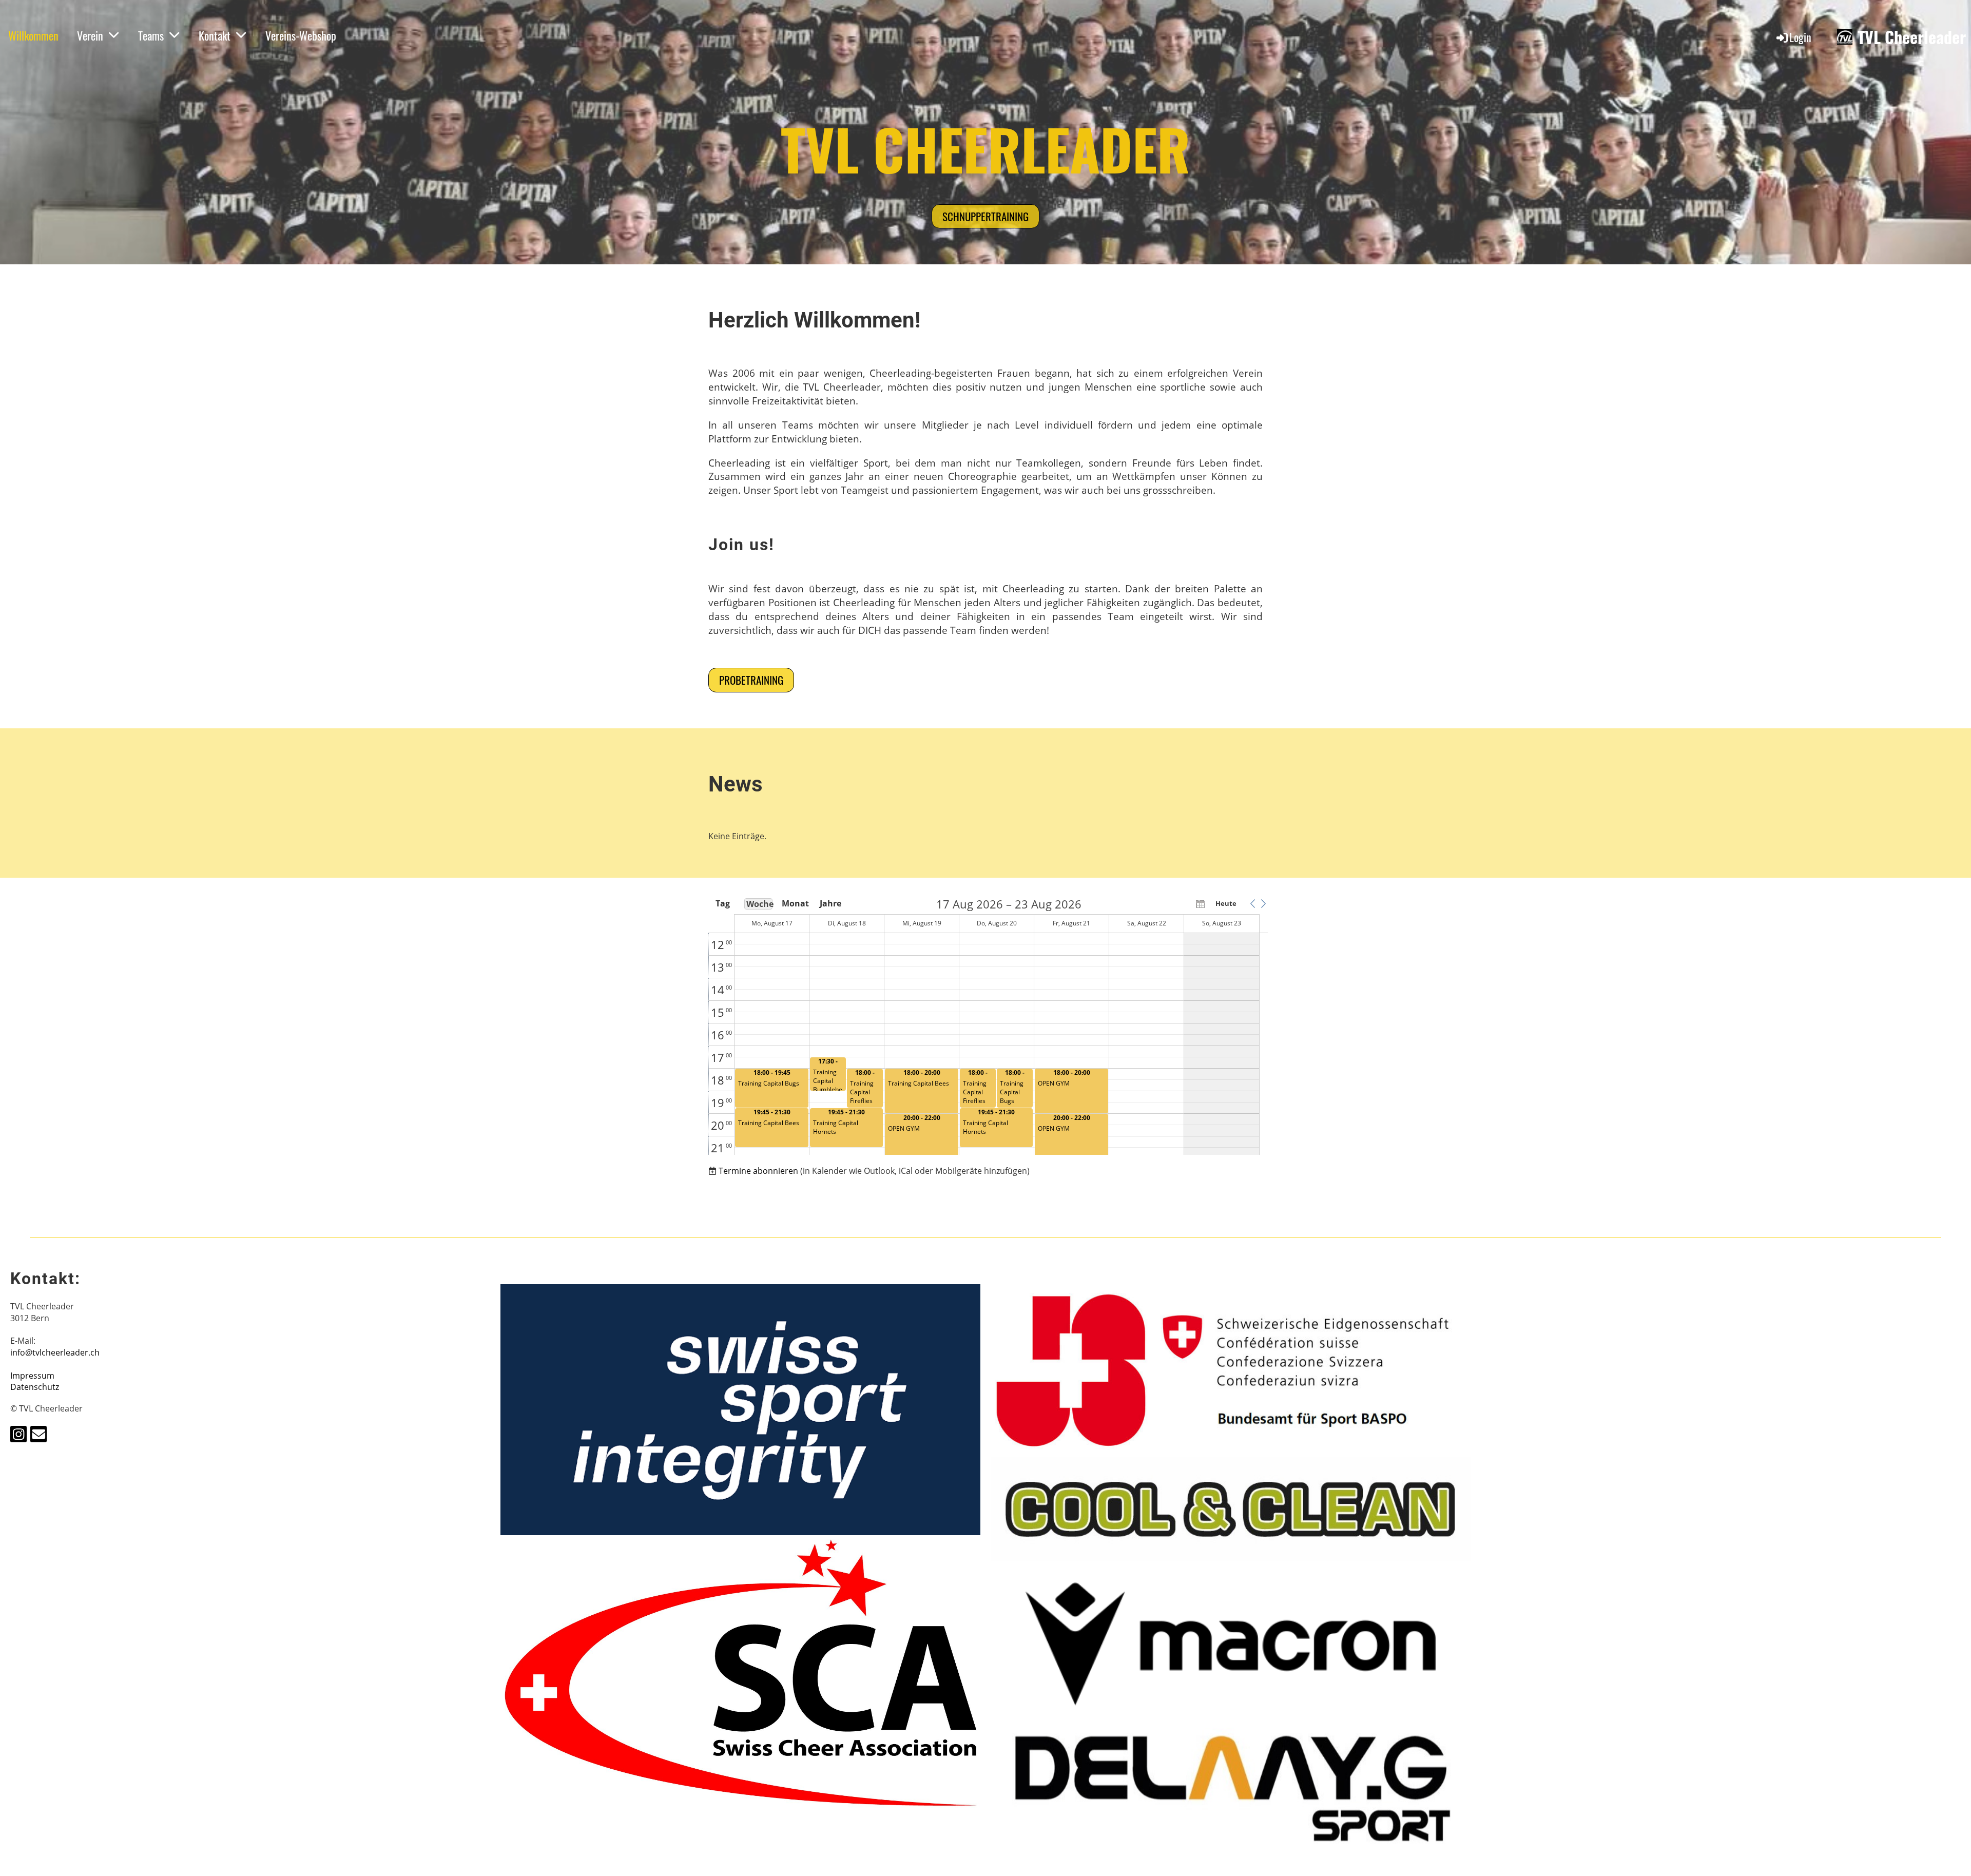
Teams (151, 35)
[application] (988, 1027)
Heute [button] (1226, 903)
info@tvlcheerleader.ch (55, 1352)
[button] (1252, 903)
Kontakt (215, 35)
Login (1800, 37)
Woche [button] (759, 904)
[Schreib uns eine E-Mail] (38, 1436)
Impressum (32, 1376)
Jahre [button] (830, 903)
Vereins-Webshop (301, 35)
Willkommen (33, 35)
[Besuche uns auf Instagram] (18, 1436)
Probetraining (751, 680)
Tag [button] (723, 903)
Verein (90, 35)
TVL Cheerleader (1912, 37)
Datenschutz (35, 1387)
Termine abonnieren (758, 1171)
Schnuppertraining (985, 216)
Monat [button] (795, 903)
